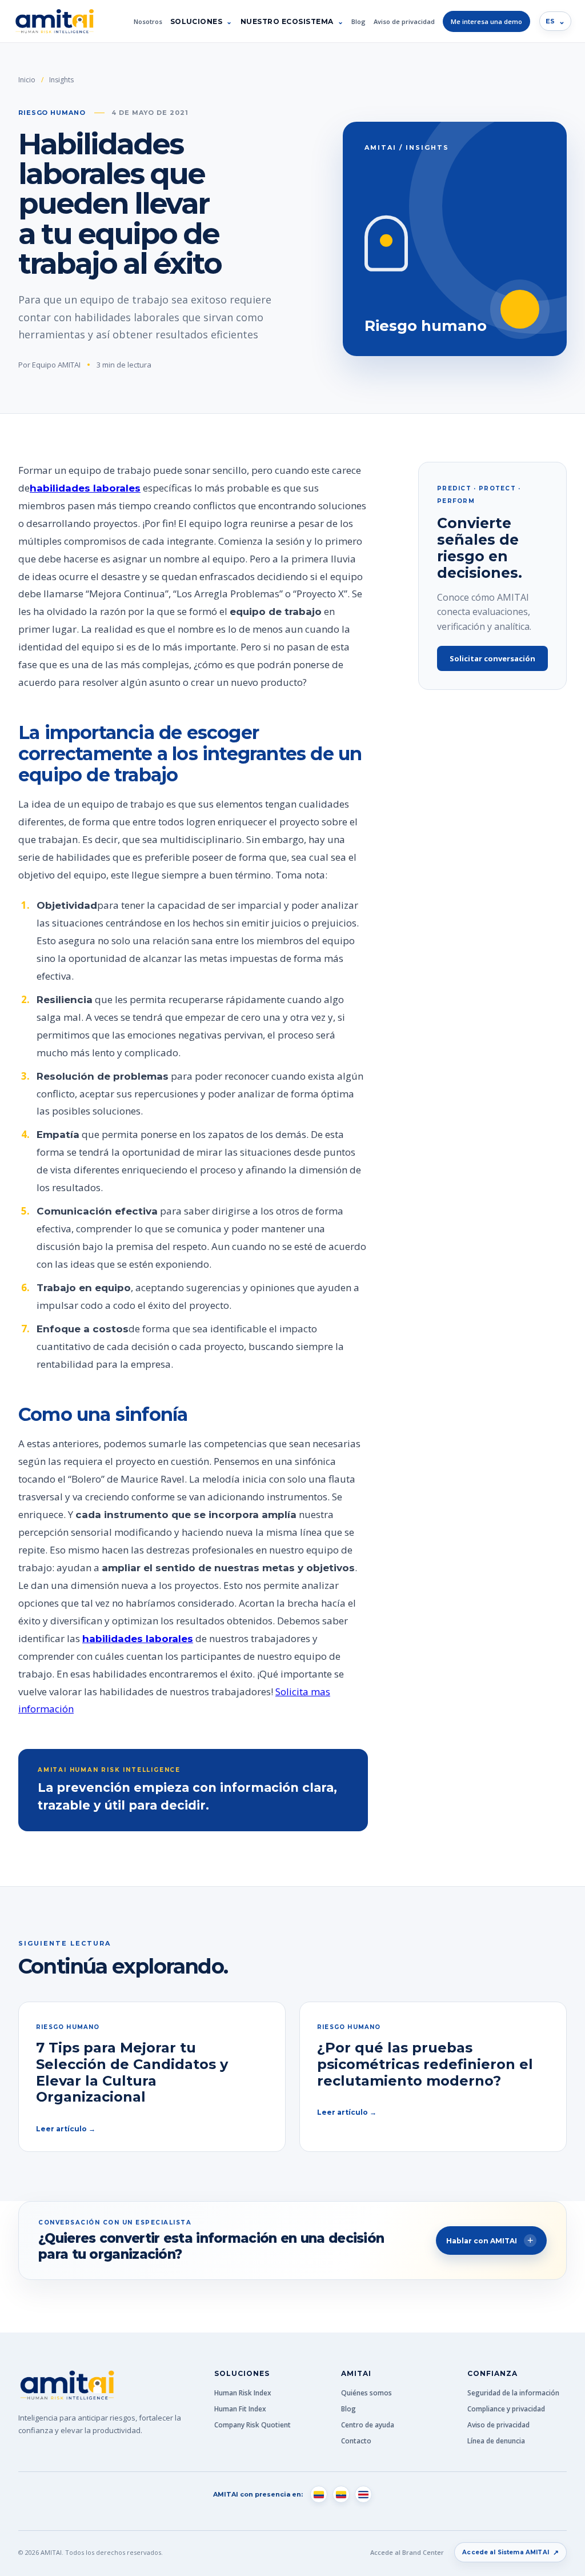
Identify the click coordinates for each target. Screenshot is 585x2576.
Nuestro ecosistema (287, 21)
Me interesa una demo (486, 21)
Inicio (27, 80)
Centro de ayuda (368, 2425)
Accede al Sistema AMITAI (510, 2552)
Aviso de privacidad (404, 21)
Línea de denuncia (496, 2441)
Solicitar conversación (492, 658)
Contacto (356, 2441)
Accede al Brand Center (407, 2552)
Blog (358, 21)
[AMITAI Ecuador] (341, 2494)
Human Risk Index (243, 2393)
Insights (61, 80)
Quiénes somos (366, 2393)
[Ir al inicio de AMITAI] (54, 21)
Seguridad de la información (513, 2393)
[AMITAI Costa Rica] (363, 2494)
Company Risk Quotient (253, 2425)
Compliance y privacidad (506, 2409)
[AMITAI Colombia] (319, 2494)
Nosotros (148, 21)
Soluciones (197, 21)
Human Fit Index (240, 2409)
